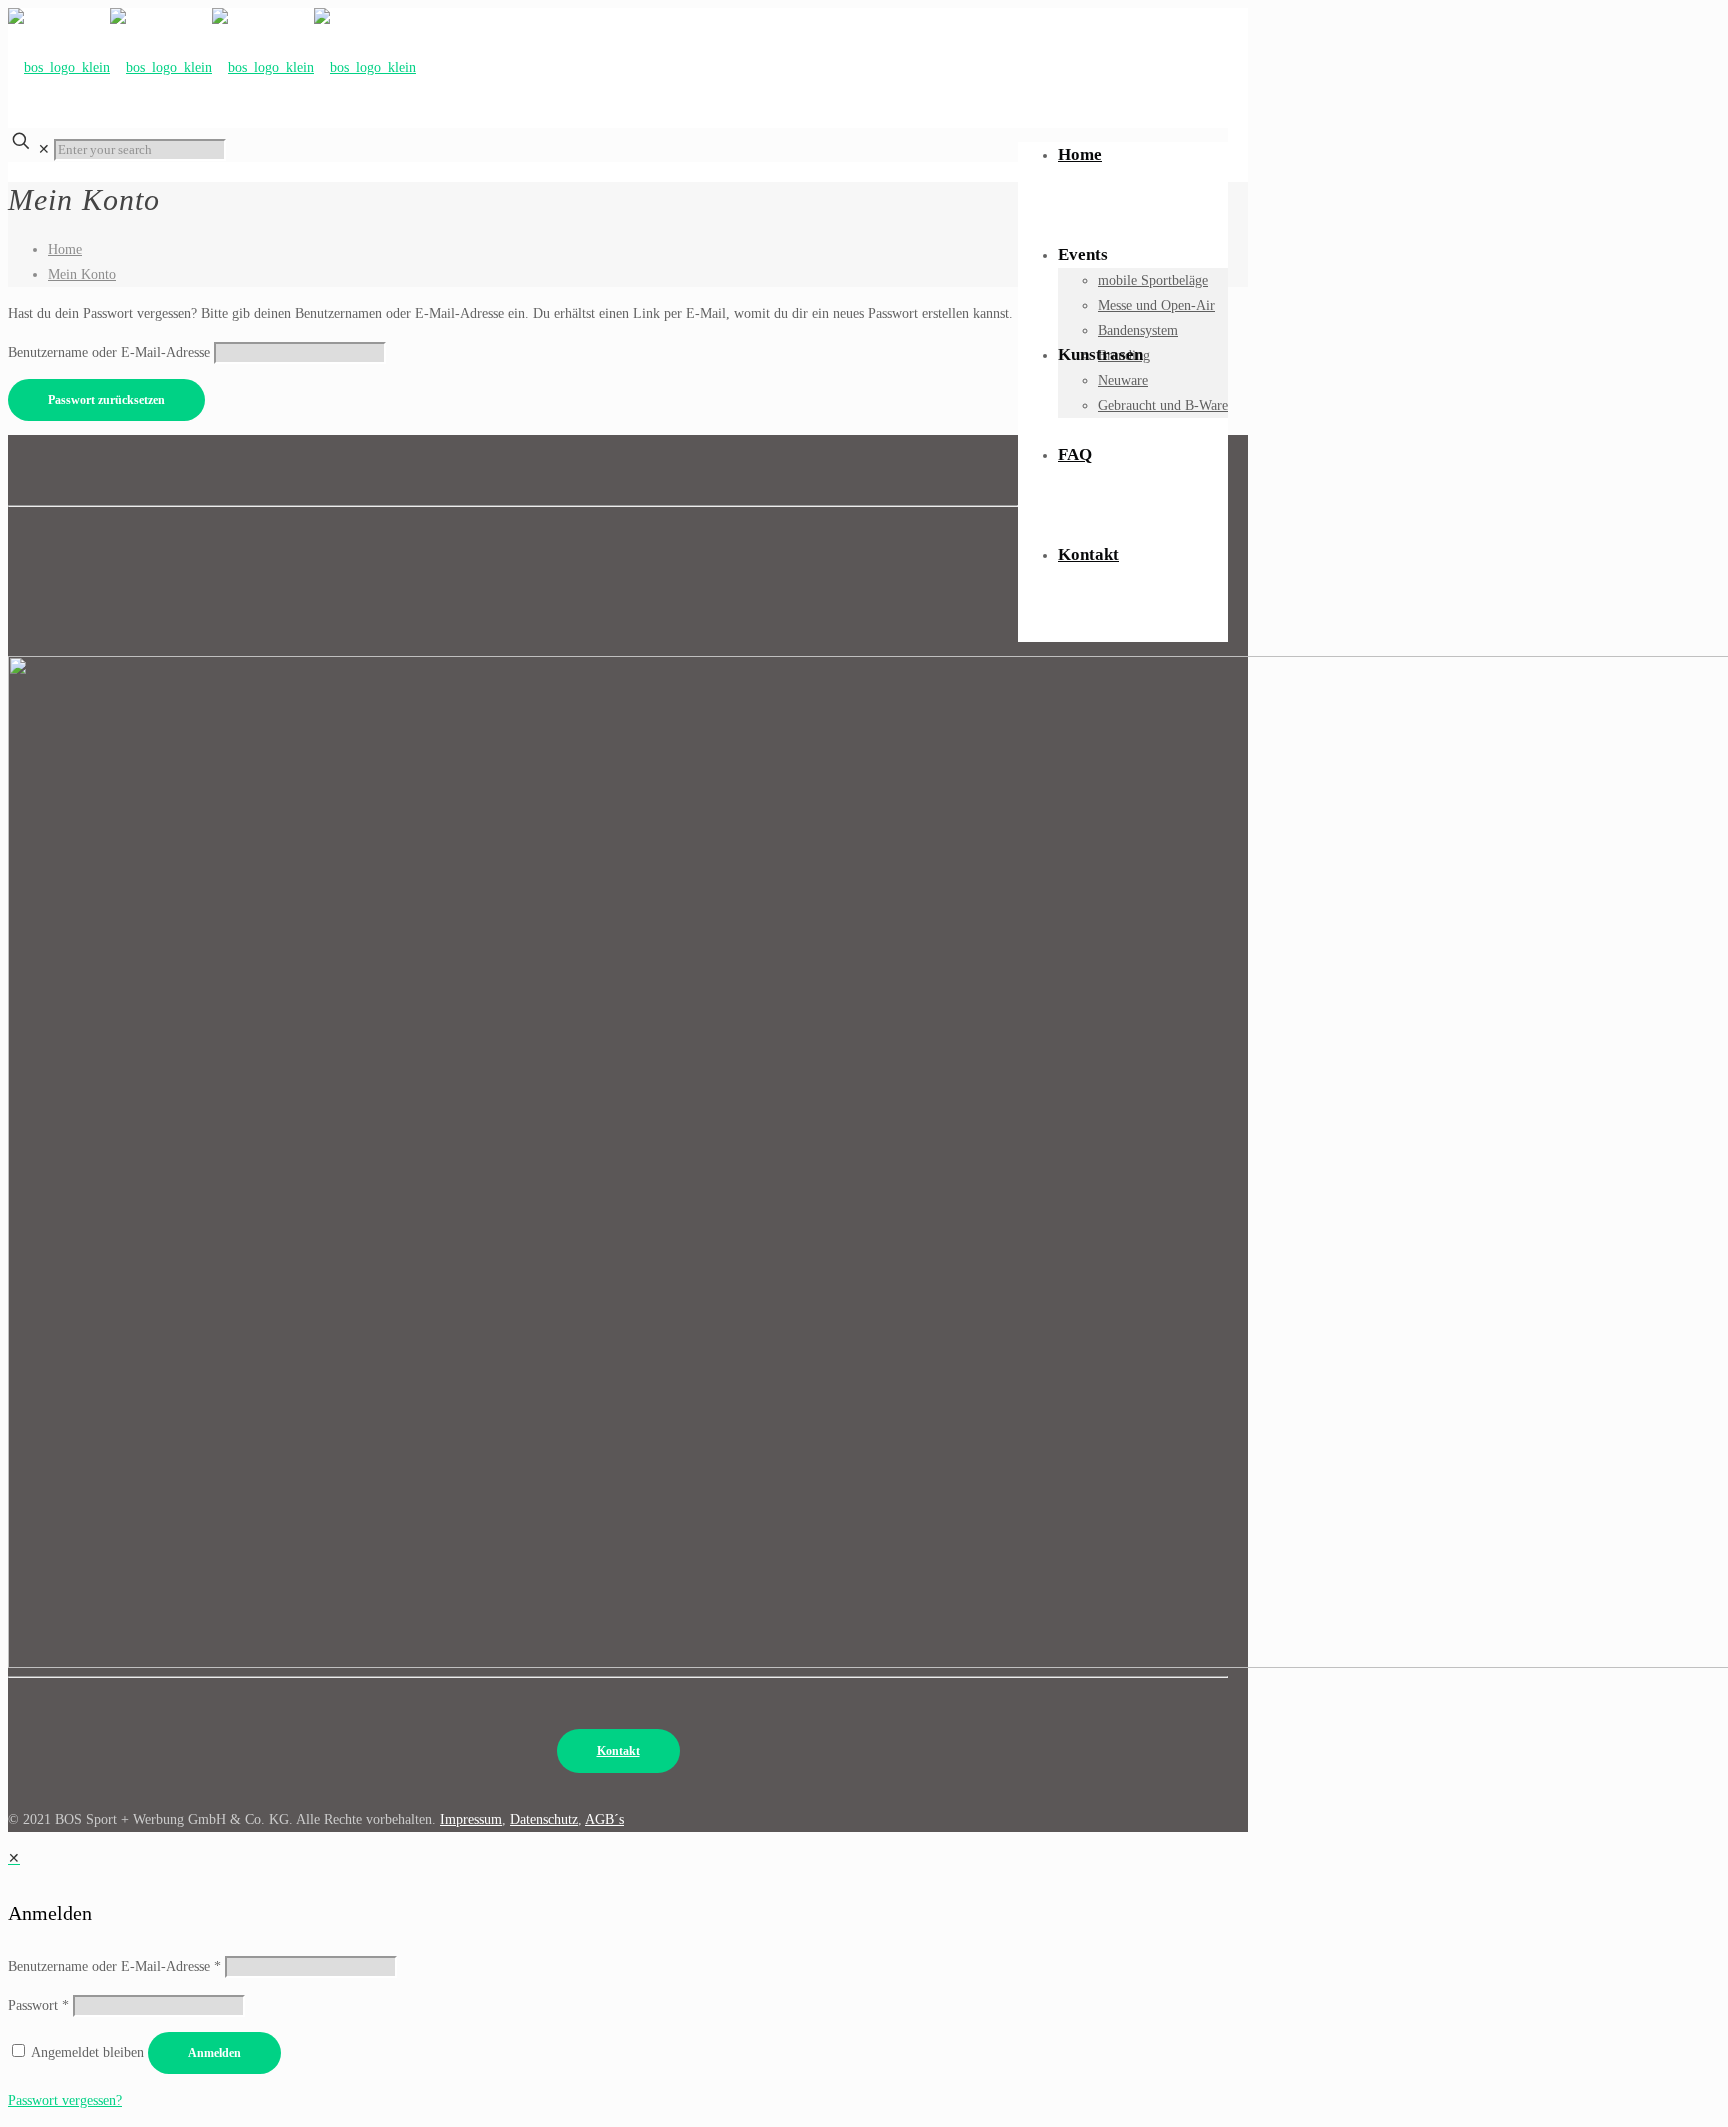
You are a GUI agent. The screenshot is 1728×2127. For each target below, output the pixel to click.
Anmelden (214, 2053)
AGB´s (604, 1819)
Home (65, 249)
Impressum (471, 1819)
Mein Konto (82, 274)
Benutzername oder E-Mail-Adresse (109, 352)
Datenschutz (544, 1819)
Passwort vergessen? (65, 2100)
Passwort (38, 2005)
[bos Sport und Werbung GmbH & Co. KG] (212, 62)
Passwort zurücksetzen (106, 400)
